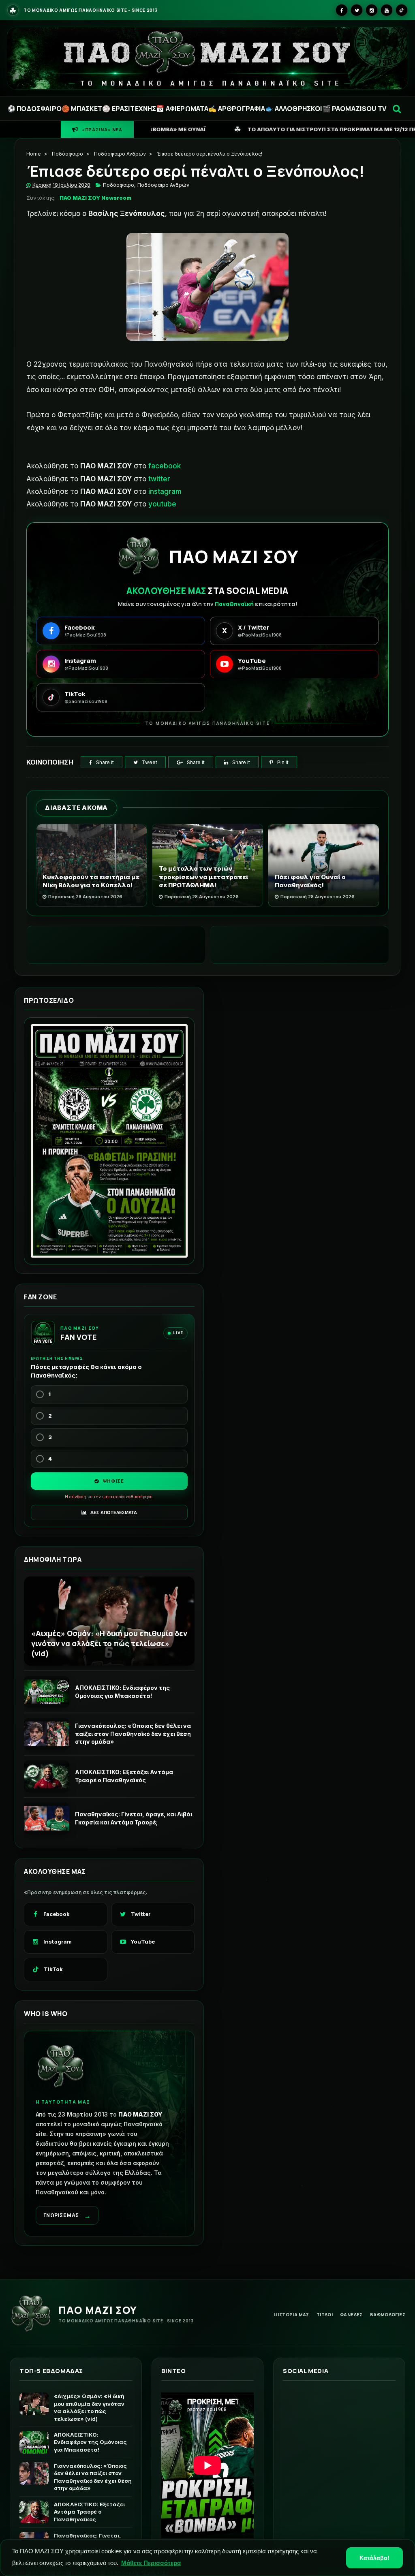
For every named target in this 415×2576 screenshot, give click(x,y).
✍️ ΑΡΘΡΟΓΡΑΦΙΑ (237, 109)
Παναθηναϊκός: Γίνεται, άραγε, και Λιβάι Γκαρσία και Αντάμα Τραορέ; (134, 1818)
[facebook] (342, 10)
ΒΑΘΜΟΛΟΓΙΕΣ (388, 2314)
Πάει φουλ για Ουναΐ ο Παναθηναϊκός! (310, 881)
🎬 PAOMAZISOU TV (354, 109)
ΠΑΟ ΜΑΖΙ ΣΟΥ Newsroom (95, 198)
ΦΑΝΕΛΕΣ (351, 2314)
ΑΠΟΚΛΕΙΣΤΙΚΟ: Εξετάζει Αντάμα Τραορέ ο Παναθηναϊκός (124, 1776)
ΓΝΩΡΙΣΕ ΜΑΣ (67, 2216)
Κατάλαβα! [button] (374, 2558)
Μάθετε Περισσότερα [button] (151, 2563)
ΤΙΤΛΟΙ (325, 2314)
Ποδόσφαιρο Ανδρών (120, 154)
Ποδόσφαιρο (67, 154)
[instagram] (372, 10)
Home (34, 154)
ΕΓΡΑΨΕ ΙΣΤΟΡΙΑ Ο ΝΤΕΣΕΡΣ (345, 129)
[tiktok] (402, 10)
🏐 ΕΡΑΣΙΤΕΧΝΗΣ (129, 109)
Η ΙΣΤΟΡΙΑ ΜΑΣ (291, 2314)
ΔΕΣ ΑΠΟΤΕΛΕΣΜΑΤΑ (113, 1512)
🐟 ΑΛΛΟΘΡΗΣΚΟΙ (294, 109)
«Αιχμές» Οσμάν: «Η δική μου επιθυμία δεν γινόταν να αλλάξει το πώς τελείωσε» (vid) (109, 1643)
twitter (159, 479)
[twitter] (357, 10)
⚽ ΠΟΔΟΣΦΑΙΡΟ (34, 109)
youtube (162, 504)
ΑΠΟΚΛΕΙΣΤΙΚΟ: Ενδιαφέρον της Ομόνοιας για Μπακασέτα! (122, 1692)
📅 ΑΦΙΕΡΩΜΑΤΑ (182, 109)
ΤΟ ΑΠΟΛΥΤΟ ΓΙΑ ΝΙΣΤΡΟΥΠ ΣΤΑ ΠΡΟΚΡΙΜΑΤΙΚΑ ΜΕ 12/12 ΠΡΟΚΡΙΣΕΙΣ (166, 129)
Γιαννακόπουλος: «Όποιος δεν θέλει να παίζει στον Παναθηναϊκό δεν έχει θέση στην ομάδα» (133, 1734)
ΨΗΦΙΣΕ (113, 1481)
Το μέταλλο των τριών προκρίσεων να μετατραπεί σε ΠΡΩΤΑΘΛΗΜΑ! (203, 877)
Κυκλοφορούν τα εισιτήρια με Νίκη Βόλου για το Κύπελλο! (91, 881)
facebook (165, 466)
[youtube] (387, 10)
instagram (165, 491)
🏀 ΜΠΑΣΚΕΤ (82, 109)
